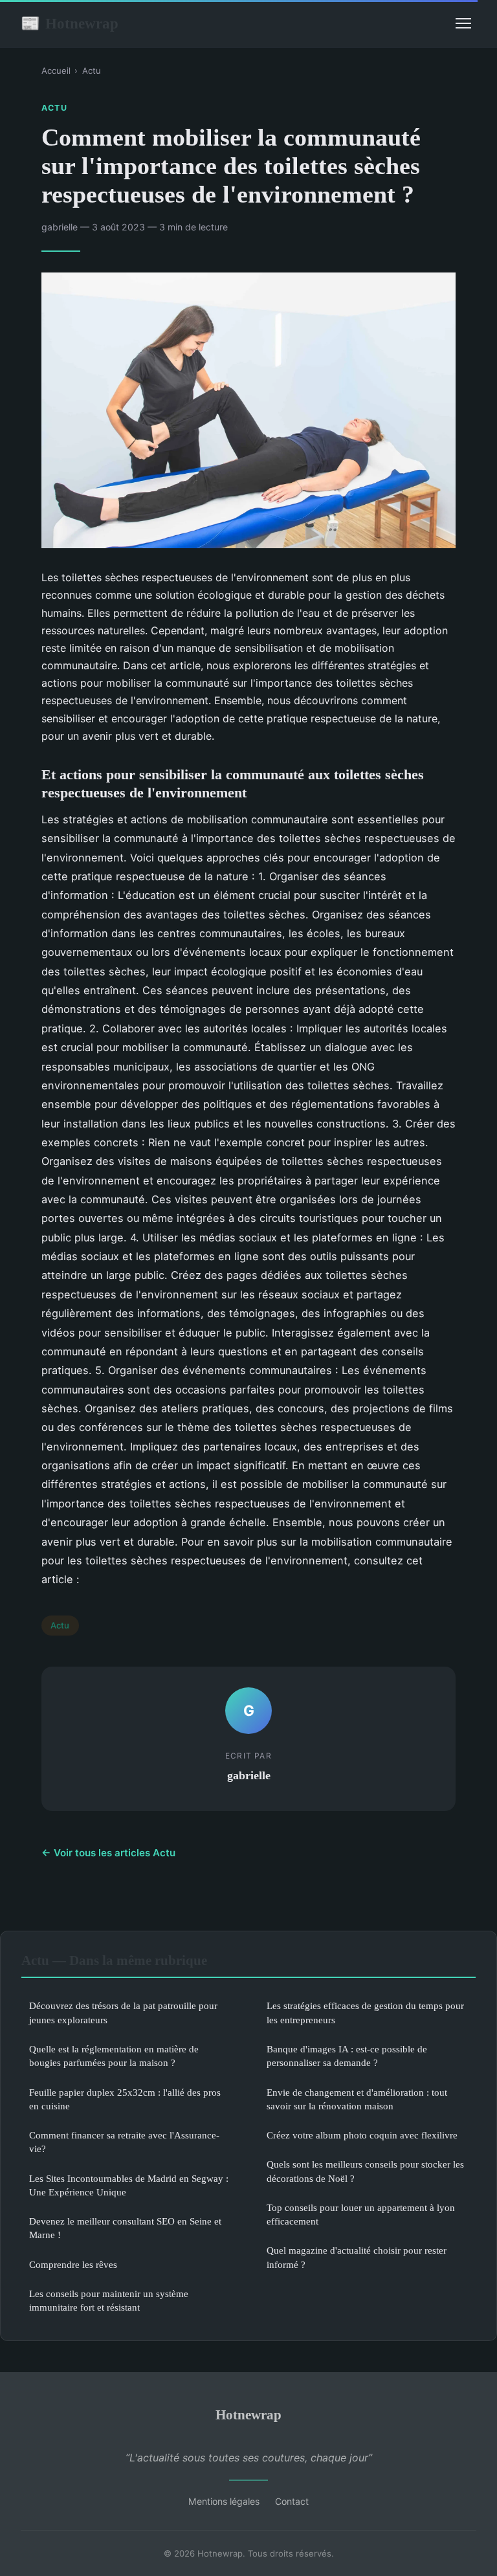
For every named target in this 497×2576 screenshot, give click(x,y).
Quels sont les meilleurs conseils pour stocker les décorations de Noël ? (365, 2171)
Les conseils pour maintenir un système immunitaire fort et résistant (109, 2300)
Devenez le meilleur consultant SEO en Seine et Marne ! (125, 2228)
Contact (292, 2501)
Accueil (56, 71)
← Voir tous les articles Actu (108, 1853)
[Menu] (463, 23)
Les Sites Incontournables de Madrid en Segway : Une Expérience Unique (129, 2185)
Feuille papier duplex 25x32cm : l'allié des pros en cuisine (125, 2099)
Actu (92, 71)
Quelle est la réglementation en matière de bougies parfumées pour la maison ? (114, 2056)
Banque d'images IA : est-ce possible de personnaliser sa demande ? (347, 2056)
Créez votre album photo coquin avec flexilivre (362, 2135)
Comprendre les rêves (73, 2264)
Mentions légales (224, 2501)
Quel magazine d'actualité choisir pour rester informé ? (357, 2257)
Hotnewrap (70, 23)
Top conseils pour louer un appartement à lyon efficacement (361, 2214)
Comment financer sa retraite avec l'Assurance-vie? (124, 2142)
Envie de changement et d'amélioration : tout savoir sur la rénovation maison (357, 2099)
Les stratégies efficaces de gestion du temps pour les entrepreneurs (365, 2012)
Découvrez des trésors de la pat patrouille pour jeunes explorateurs (123, 2012)
